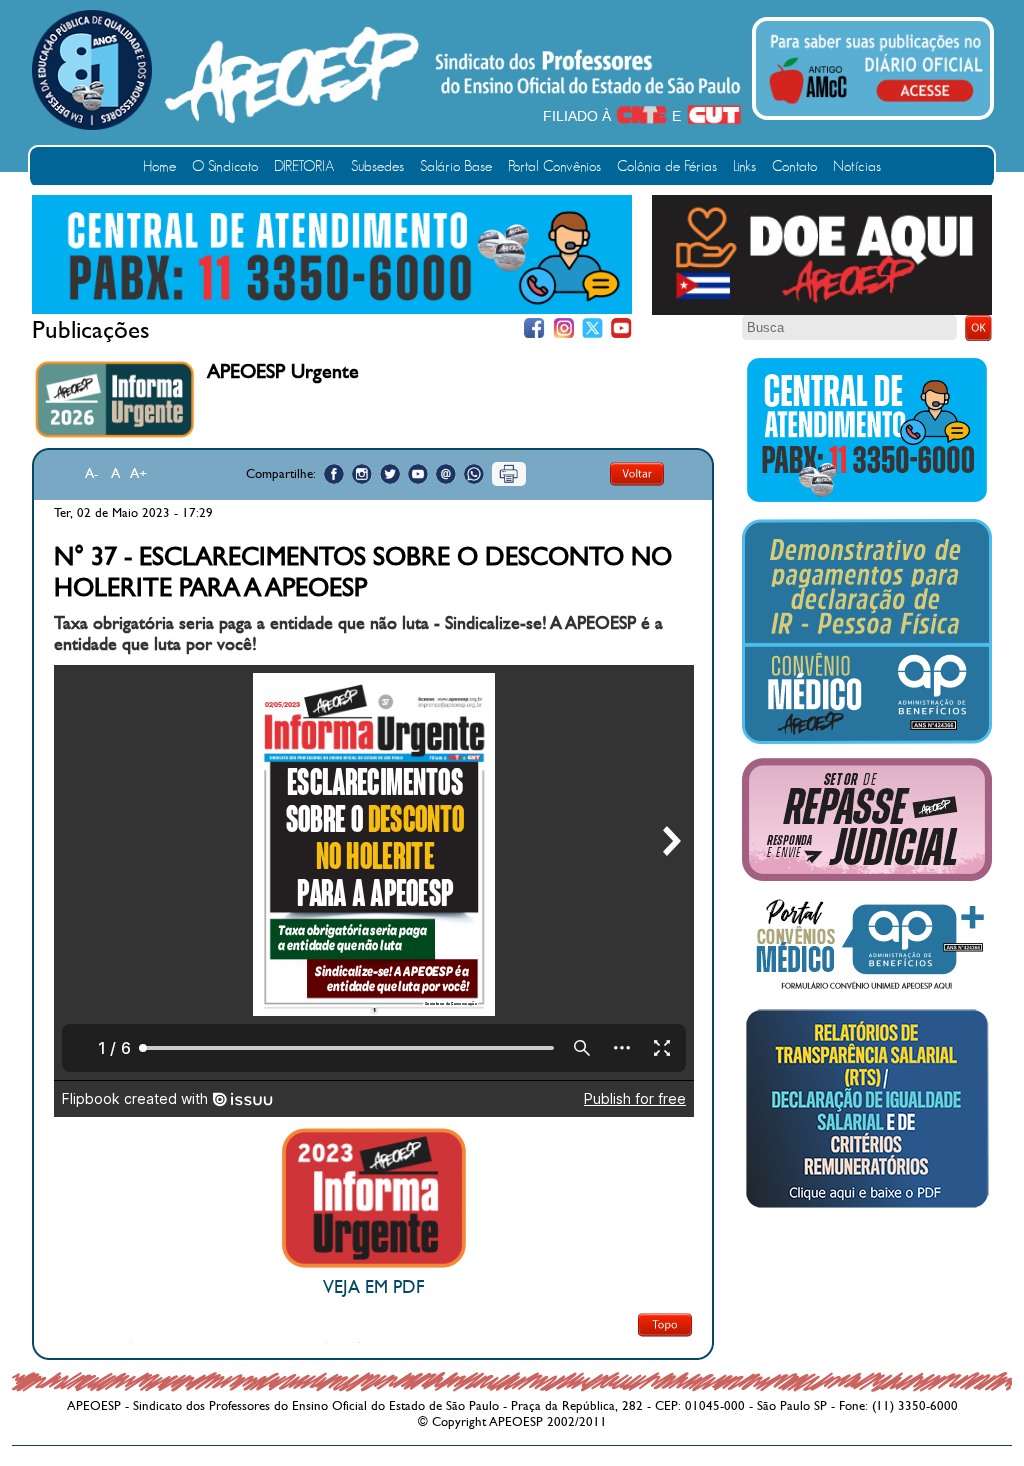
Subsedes (377, 166)
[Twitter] (592, 328)
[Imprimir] (509, 474)
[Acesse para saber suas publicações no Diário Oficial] (876, 107)
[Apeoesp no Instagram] (362, 474)
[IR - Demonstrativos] (867, 740)
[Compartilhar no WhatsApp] (474, 474)
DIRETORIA (304, 166)
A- (92, 473)
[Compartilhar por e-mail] (446, 474)
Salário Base (456, 166)
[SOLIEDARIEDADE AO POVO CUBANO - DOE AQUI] (822, 311)
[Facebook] (534, 328)
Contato (794, 166)
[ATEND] (867, 501)
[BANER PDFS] (867, 1208)
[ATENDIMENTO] (332, 310)
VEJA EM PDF (373, 1287)
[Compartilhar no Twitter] (390, 474)
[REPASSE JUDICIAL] (867, 877)
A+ (138, 473)
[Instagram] (563, 328)
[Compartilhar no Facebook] (334, 474)
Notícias (857, 166)
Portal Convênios (554, 166)
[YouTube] (621, 328)
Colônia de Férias (667, 166)
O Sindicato (225, 166)
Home (159, 166)
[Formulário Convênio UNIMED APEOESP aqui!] (867, 990)
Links (744, 166)
